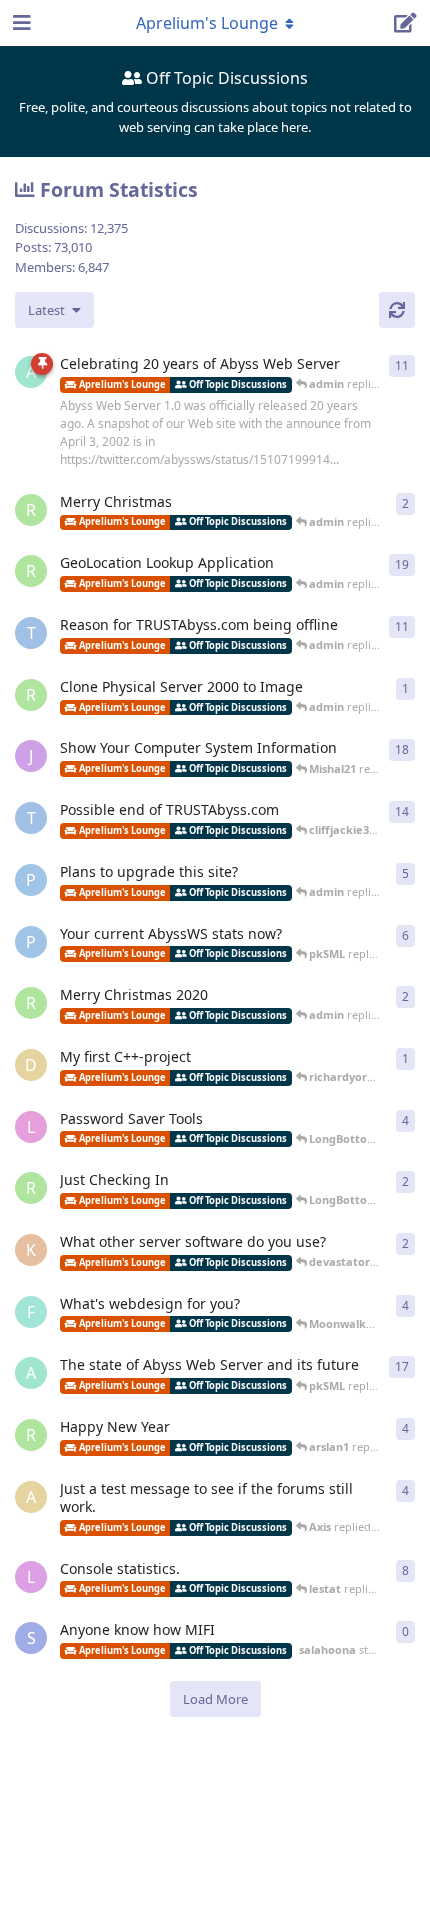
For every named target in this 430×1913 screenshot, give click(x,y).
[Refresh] (397, 310)
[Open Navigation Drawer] (20, 23)
